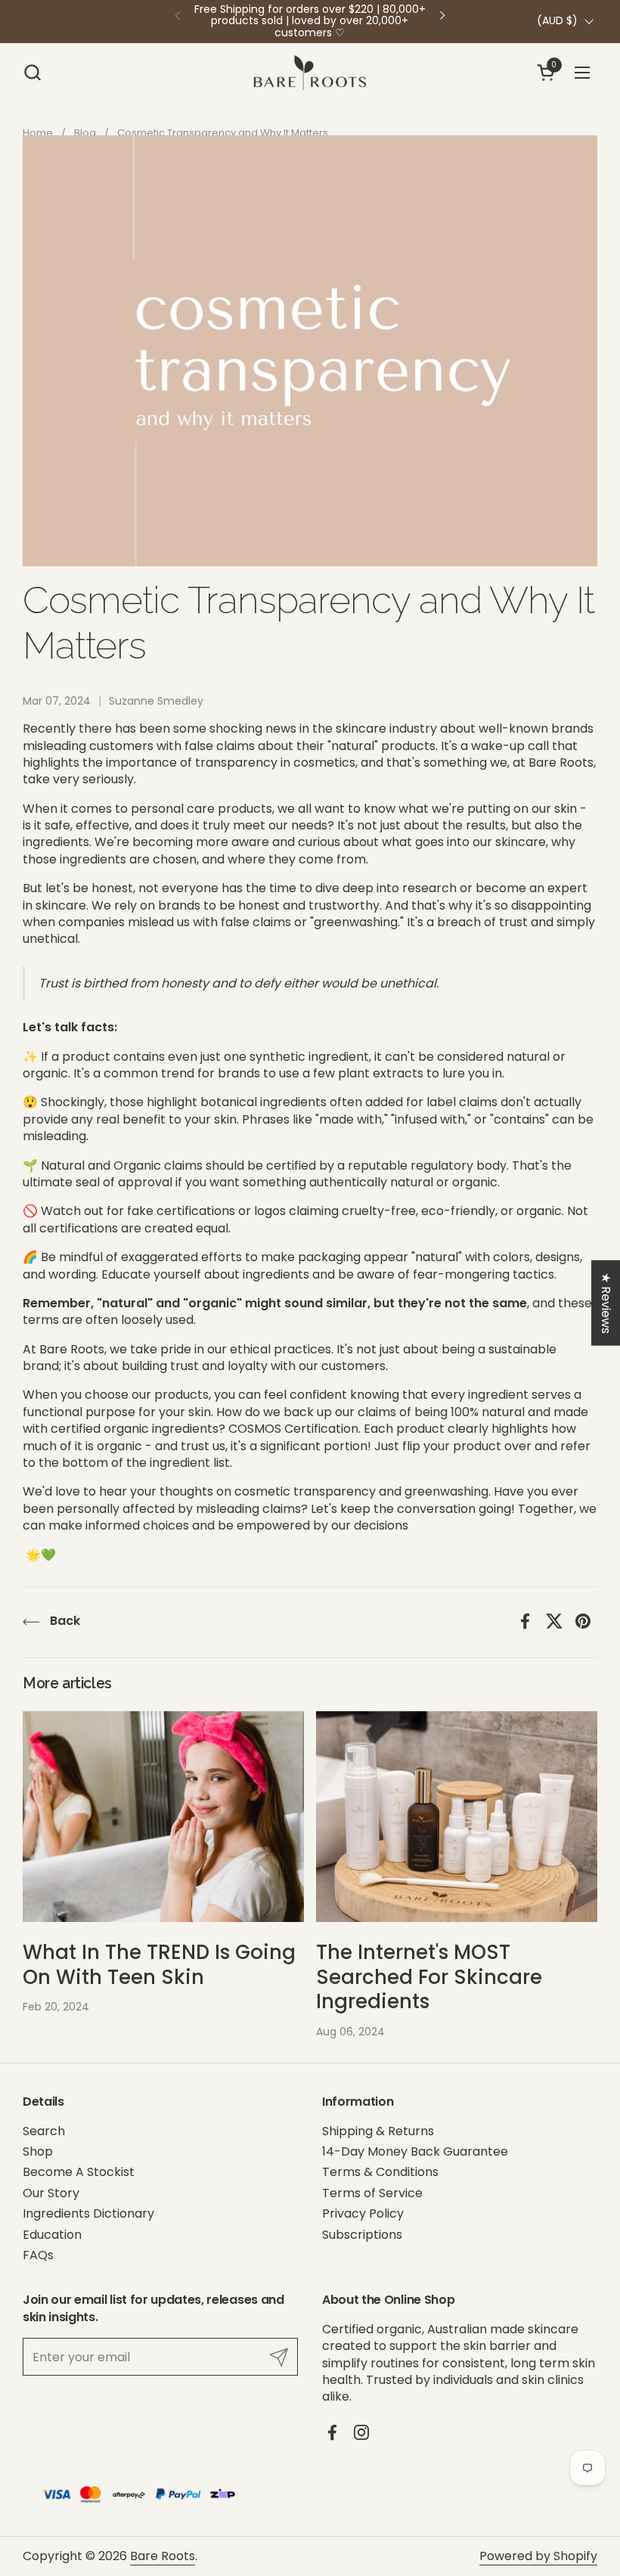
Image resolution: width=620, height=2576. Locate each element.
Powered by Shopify (538, 2556)
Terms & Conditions (380, 2172)
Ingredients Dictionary (88, 2213)
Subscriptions (362, 2235)
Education (52, 2235)
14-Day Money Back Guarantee (415, 2151)
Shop (38, 2151)
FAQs (38, 2255)
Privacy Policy (363, 2213)
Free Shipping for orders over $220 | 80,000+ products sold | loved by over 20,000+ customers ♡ (310, 21)
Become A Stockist (79, 2172)
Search (44, 2131)
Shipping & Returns (378, 2131)
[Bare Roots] (310, 72)
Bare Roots (163, 2556)
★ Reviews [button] (606, 1302)
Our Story (51, 2193)
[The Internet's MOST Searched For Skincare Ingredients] (457, 1817)
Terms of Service (372, 2193)
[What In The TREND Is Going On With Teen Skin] (163, 1817)
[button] (32, 72)
